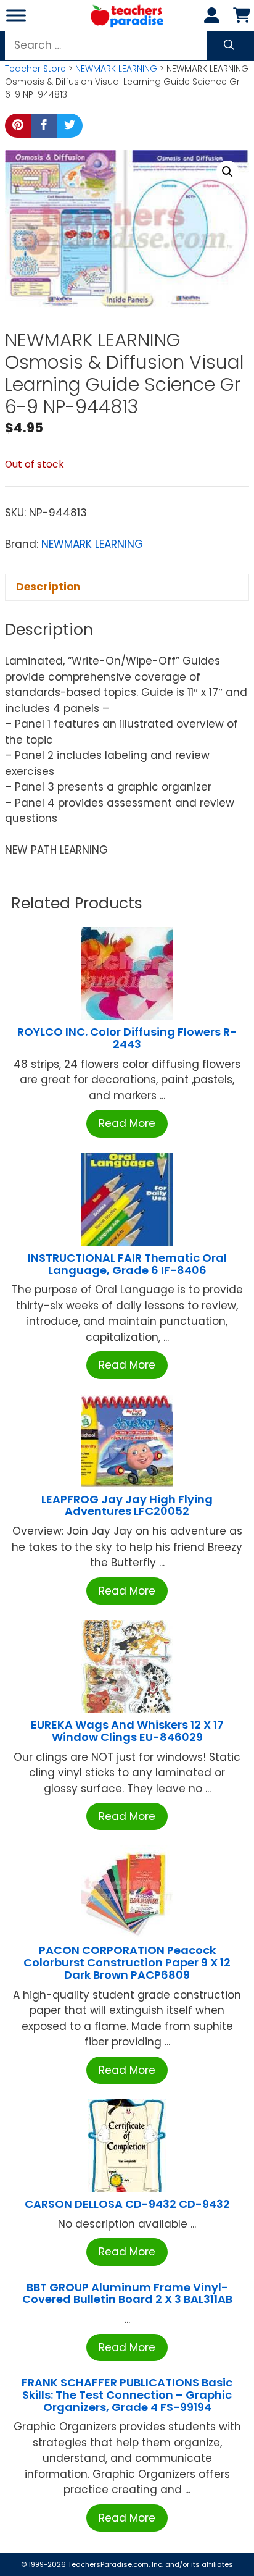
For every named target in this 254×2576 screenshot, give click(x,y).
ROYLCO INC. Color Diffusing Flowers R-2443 (127, 1038)
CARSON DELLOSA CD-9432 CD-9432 (127, 2204)
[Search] (229, 46)
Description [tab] (48, 587)
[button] (227, 172)
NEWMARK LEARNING (116, 69)
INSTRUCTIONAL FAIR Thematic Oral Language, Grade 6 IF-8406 (127, 1264)
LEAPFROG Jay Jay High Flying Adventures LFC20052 (127, 1505)
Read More (127, 1123)
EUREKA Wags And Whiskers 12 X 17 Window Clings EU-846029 (127, 1731)
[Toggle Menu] (16, 15)
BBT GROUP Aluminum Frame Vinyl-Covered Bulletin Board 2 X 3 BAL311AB (127, 2293)
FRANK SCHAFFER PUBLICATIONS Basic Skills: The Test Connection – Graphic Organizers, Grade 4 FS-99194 (127, 2395)
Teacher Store (35, 69)
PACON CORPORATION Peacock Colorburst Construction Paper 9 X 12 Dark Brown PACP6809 (127, 1962)
